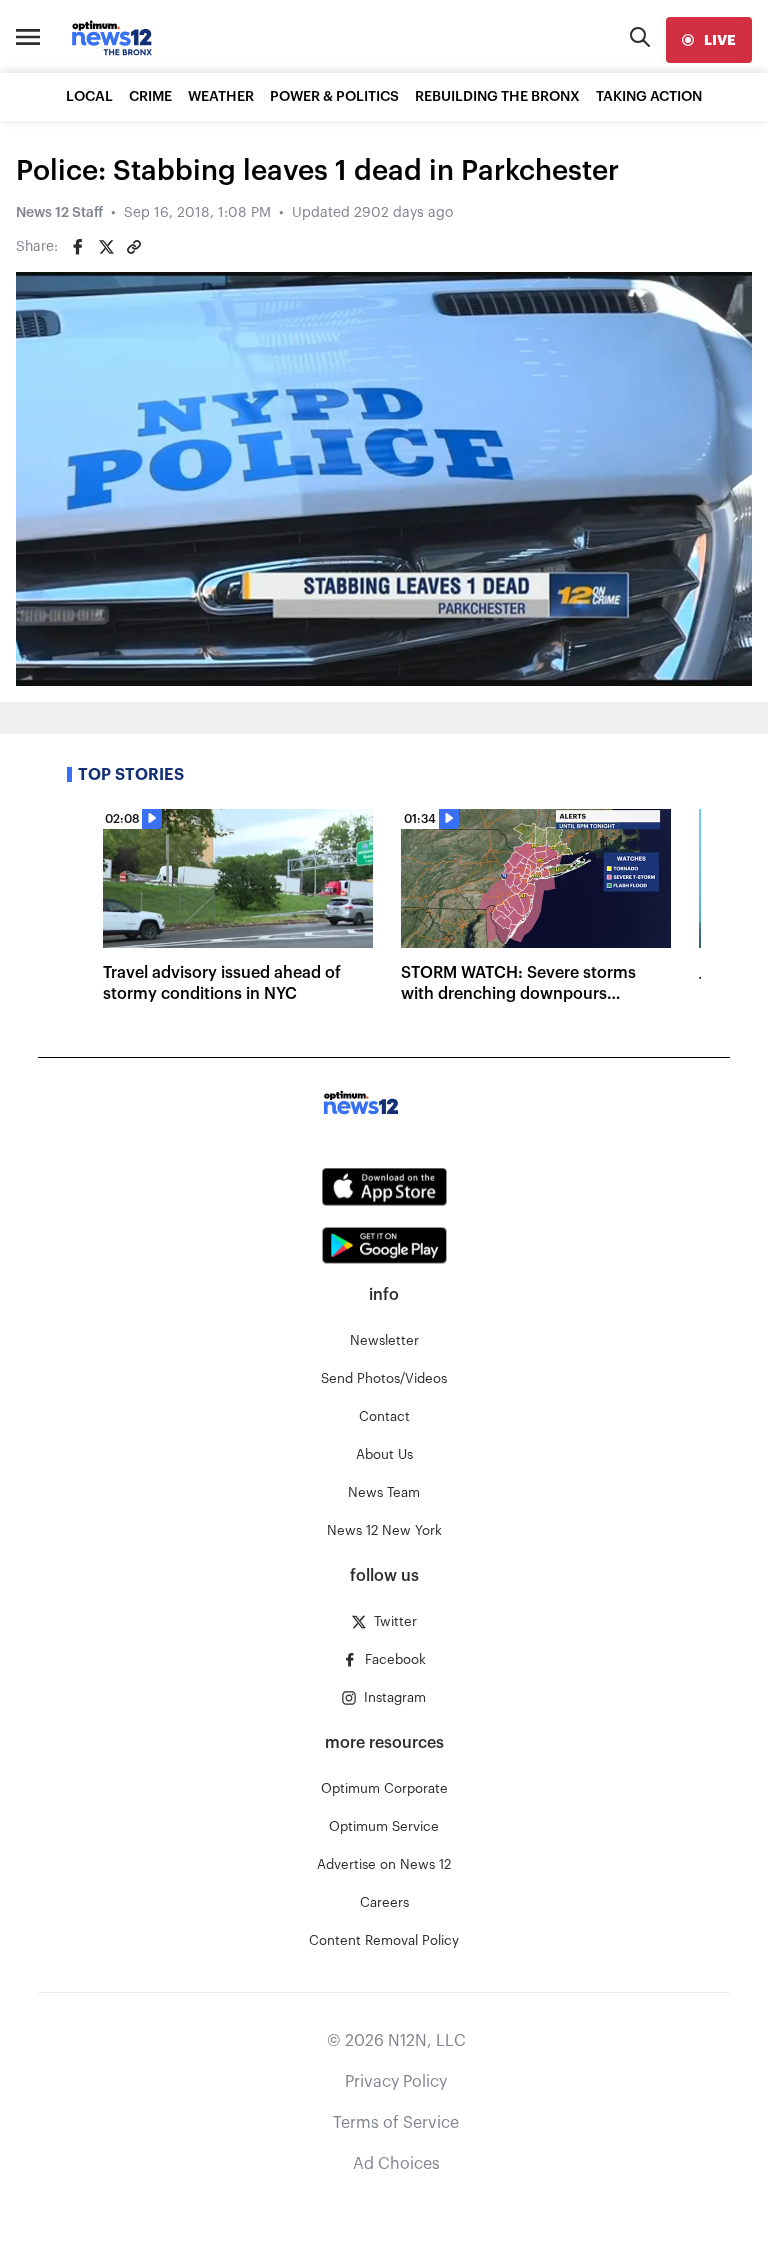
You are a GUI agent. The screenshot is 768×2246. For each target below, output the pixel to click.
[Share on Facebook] (78, 247)
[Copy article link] (134, 247)
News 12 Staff (59, 213)
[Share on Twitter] (106, 247)
